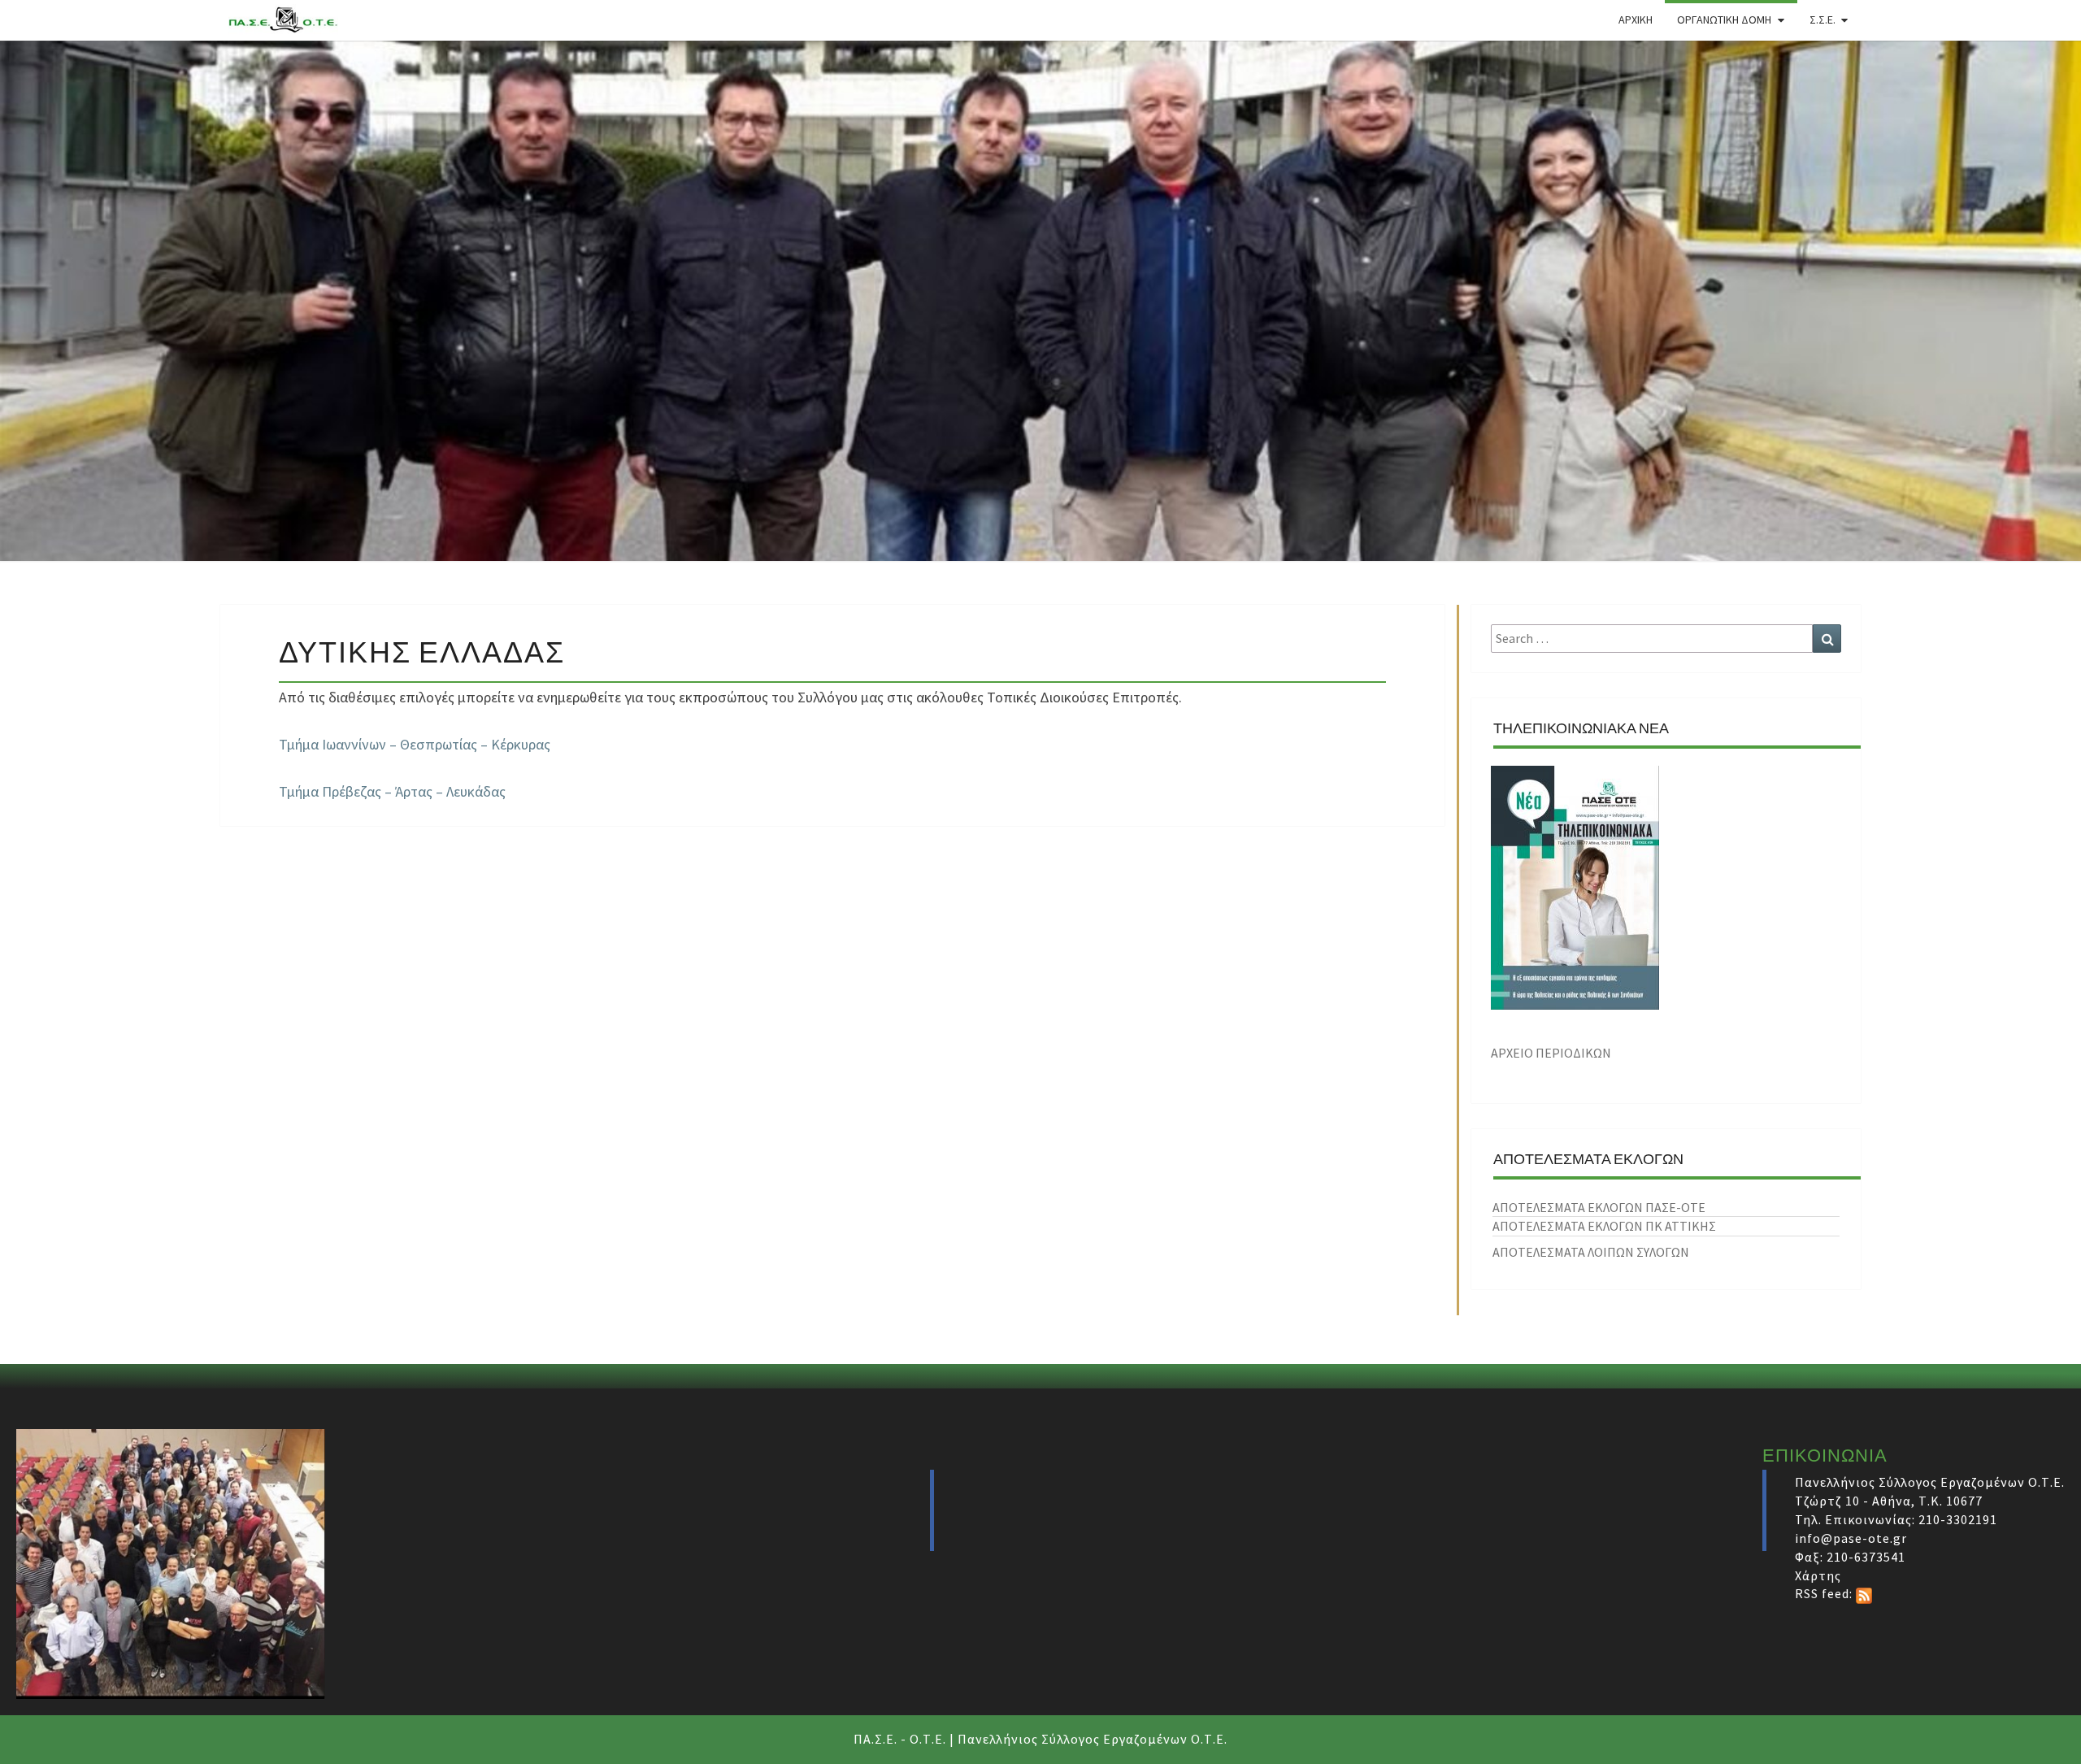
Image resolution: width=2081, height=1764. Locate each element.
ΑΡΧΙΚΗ (1636, 20)
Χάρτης (1818, 1575)
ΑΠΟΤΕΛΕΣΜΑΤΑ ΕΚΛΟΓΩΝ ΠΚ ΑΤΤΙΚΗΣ (1604, 1226)
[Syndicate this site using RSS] (1864, 1593)
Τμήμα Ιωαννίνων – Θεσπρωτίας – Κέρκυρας (415, 744)
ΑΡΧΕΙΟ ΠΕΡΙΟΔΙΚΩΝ (1551, 1053)
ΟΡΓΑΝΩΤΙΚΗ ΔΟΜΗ (1724, 20)
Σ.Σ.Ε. (1823, 20)
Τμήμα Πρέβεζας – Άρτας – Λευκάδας (392, 791)
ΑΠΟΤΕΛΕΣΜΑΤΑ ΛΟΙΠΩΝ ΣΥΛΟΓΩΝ (1591, 1252)
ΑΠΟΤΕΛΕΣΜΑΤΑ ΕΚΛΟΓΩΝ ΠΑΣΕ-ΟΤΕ (1599, 1207)
